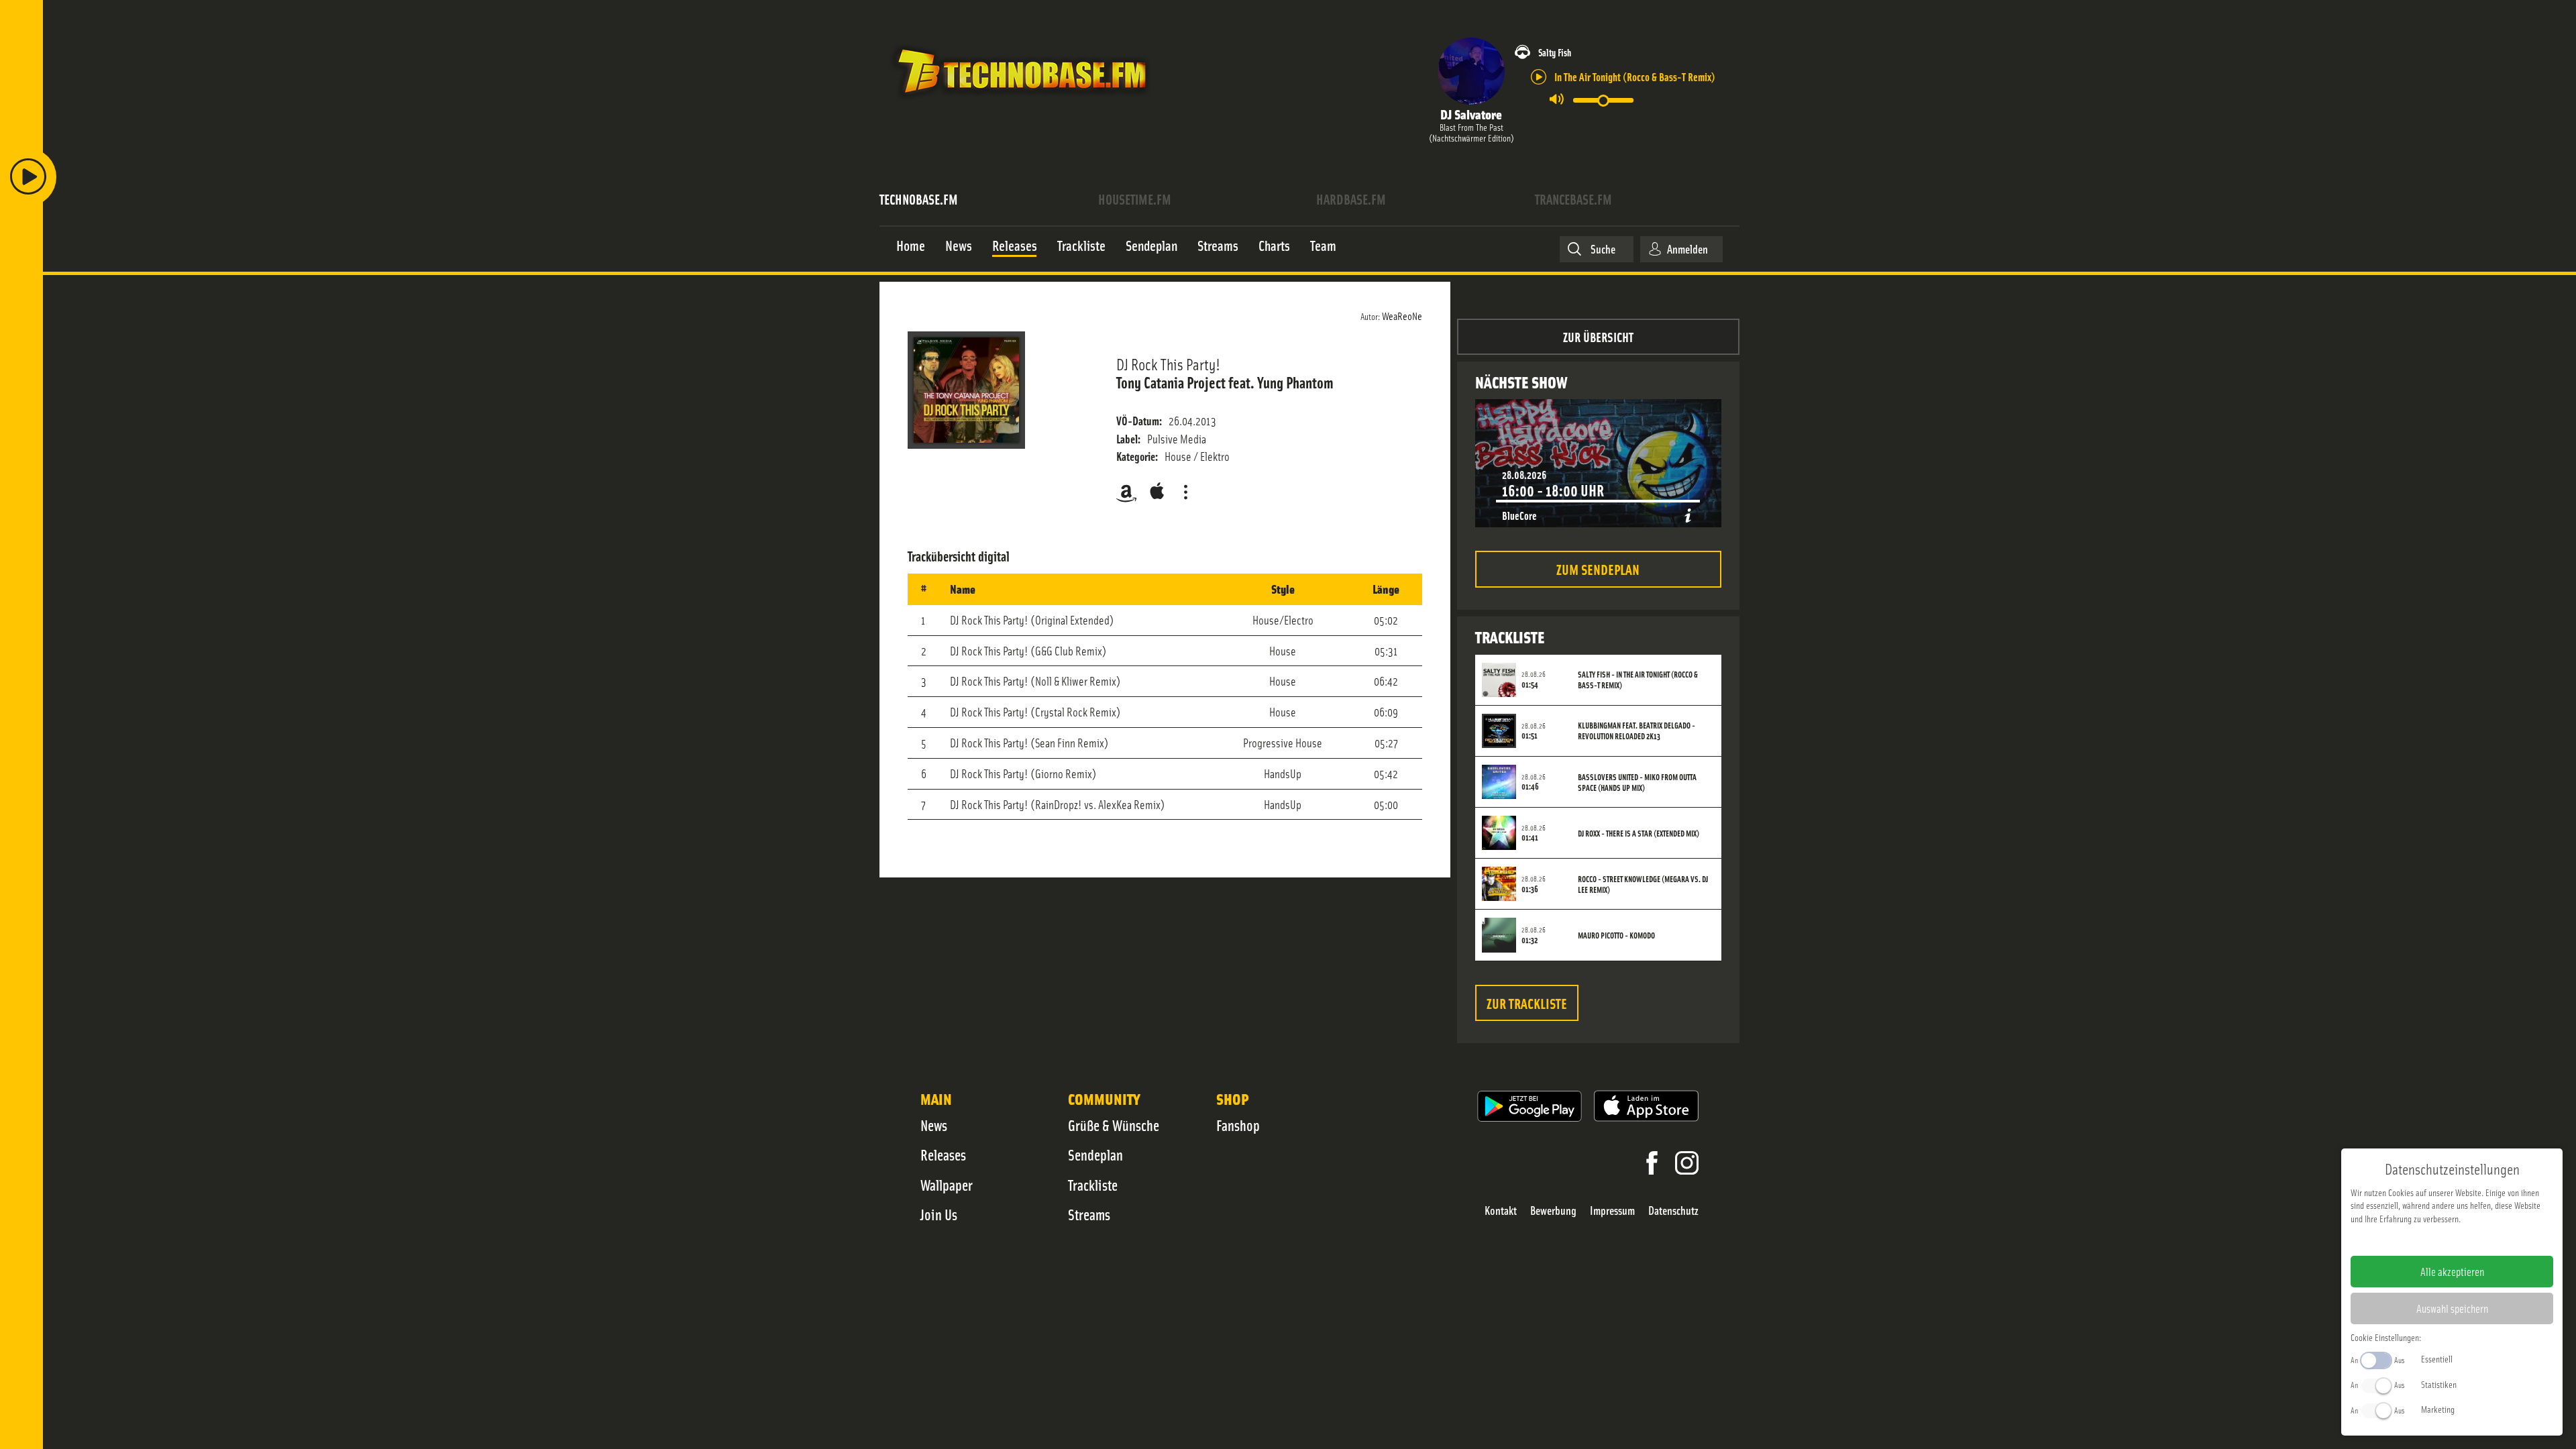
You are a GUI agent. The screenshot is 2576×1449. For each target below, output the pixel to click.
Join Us (939, 1214)
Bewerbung (1553, 1211)
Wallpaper (947, 1185)
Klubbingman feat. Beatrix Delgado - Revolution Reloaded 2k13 (1636, 731)
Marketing (2438, 1409)
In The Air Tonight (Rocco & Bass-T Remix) (1635, 76)
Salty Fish (1555, 52)
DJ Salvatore (1471, 114)
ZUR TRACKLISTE (1527, 1003)
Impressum (1612, 1211)
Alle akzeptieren (2452, 1271)
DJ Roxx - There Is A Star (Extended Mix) (1639, 833)
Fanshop (1238, 1125)
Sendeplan (1095, 1155)
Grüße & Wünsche (1114, 1125)
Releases (943, 1155)
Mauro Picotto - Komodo (1616, 935)
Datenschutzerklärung (2475, 1240)
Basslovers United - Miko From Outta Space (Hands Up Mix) (1637, 782)
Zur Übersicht (1598, 336)
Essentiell (2437, 1358)
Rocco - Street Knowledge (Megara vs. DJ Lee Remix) (1643, 884)
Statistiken (2439, 1384)
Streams (1089, 1214)
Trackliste (1093, 1185)
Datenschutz (1673, 1211)
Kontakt (1501, 1211)
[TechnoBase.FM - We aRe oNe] (1021, 103)
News (934, 1125)
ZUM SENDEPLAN (1598, 569)
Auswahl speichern (2452, 1308)
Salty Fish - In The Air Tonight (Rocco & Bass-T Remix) (1638, 680)
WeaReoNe (1402, 315)
